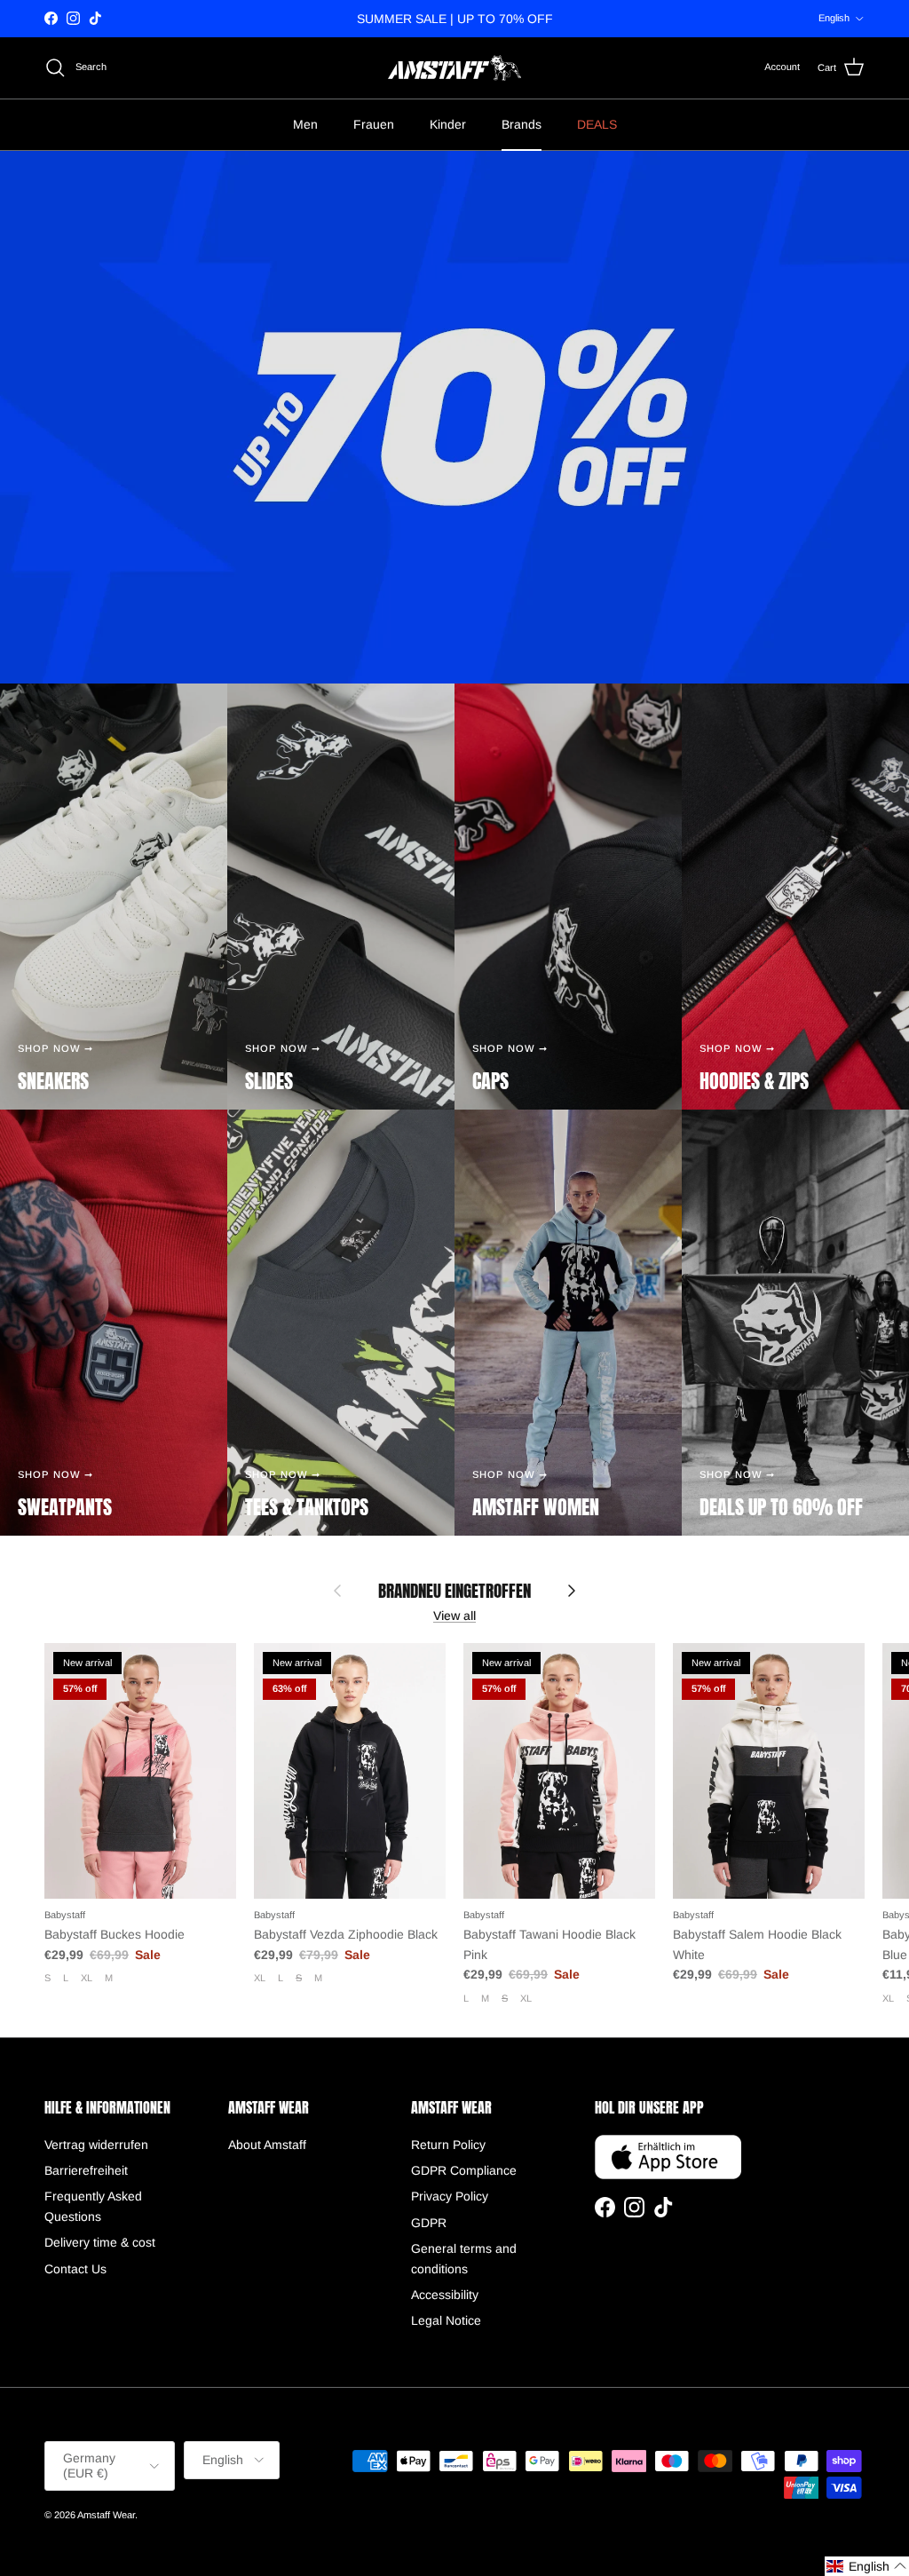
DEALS (597, 124)
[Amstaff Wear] (454, 68)
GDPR (429, 2223)
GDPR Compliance (464, 2170)
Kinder (448, 124)
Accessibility (445, 2295)
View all (454, 1616)
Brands (522, 124)
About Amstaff (267, 2145)
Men (305, 124)
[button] (867, 2566)
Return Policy (448, 2145)
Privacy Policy (450, 2196)
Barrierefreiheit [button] (86, 2170)
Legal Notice (446, 2320)
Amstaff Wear (106, 2515)
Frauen (374, 124)
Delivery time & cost (100, 2242)
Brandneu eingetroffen (454, 1591)
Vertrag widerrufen (96, 2145)
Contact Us (75, 2269)
